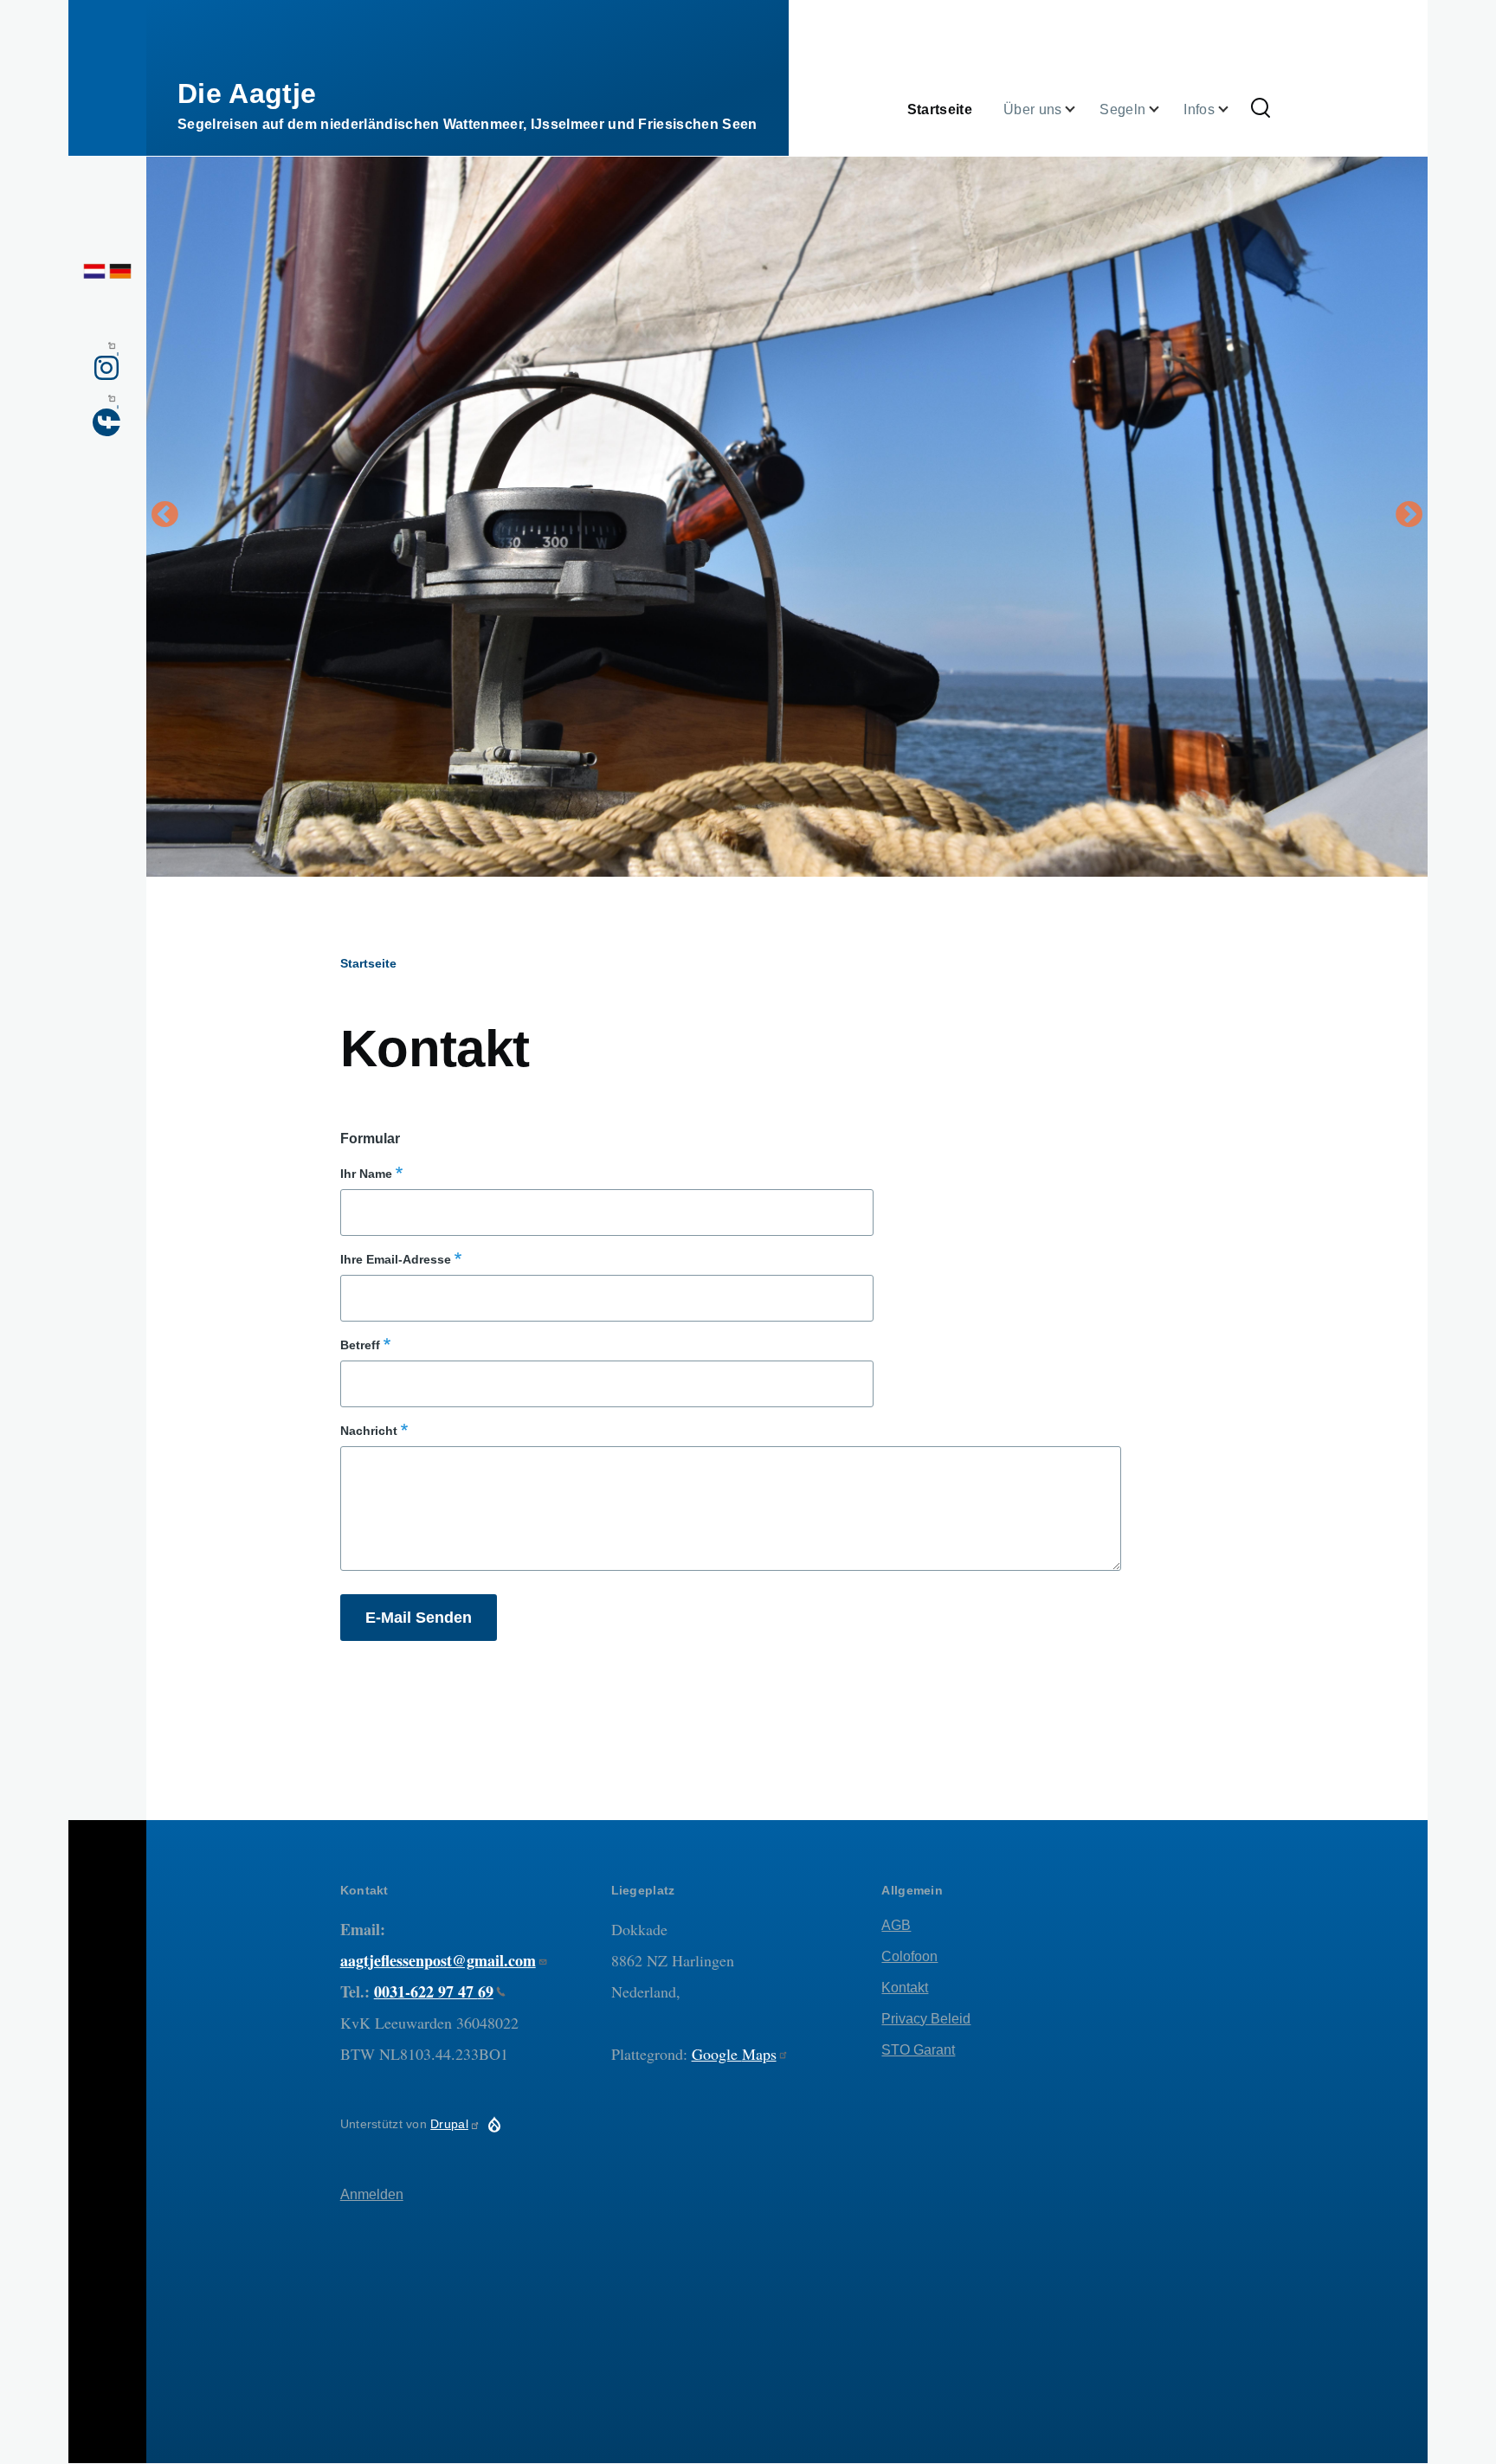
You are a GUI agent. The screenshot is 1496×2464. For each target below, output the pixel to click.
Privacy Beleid (926, 2019)
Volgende (1409, 516)
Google (734, 2054)
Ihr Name (366, 1174)
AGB (896, 1925)
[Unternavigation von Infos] (1234, 109)
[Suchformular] (1261, 109)
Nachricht (369, 1431)
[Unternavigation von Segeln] (1164, 109)
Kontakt (905, 1988)
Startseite (368, 963)
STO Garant (918, 2050)
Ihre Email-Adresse (396, 1259)
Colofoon (909, 1956)
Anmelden (372, 2194)
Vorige (164, 516)
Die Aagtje (247, 93)
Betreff (360, 1345)
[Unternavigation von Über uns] (1080, 109)
